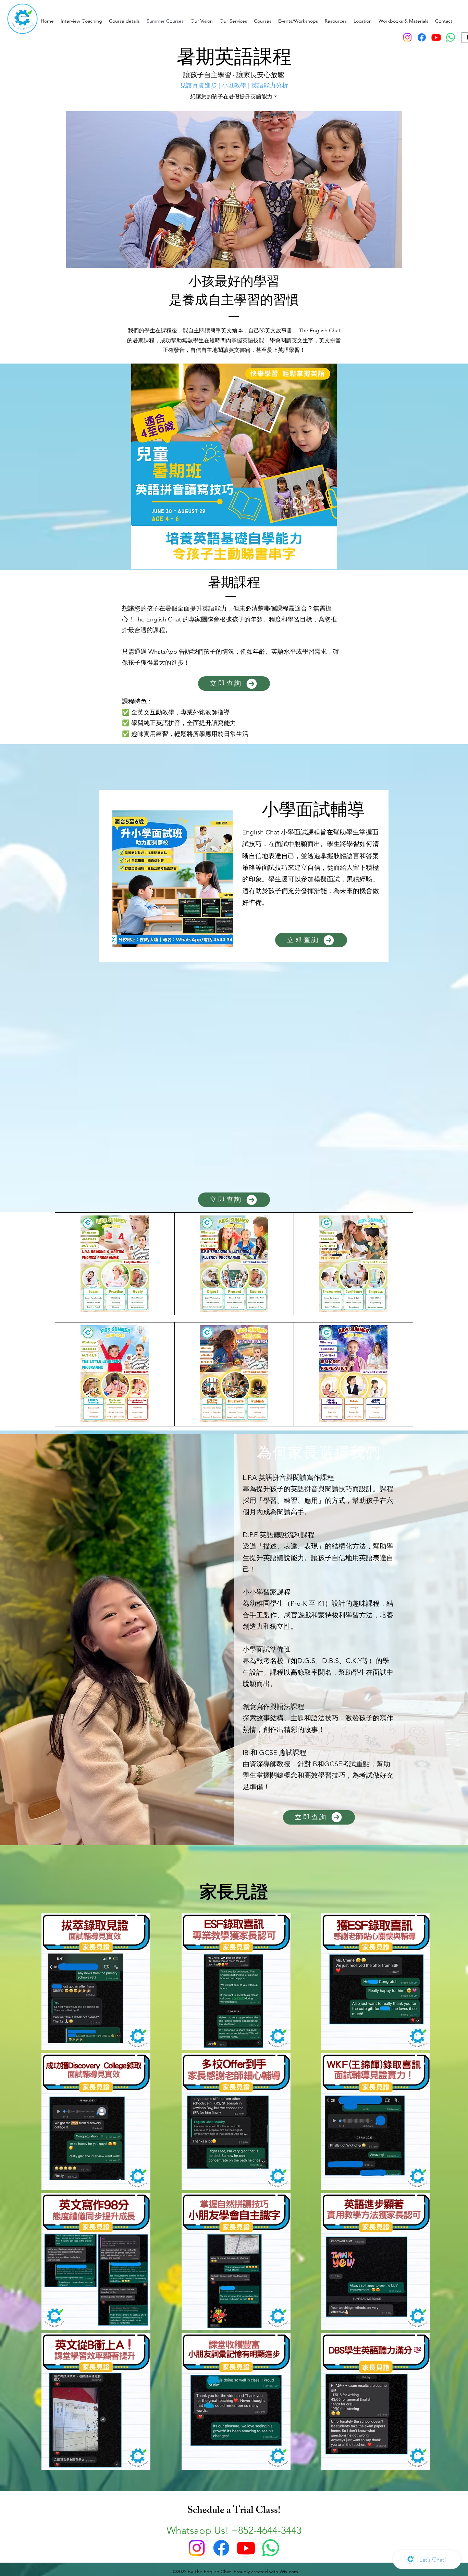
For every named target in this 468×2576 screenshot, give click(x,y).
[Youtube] (436, 37)
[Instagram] (407, 37)
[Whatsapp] (451, 37)
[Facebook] (422, 37)
